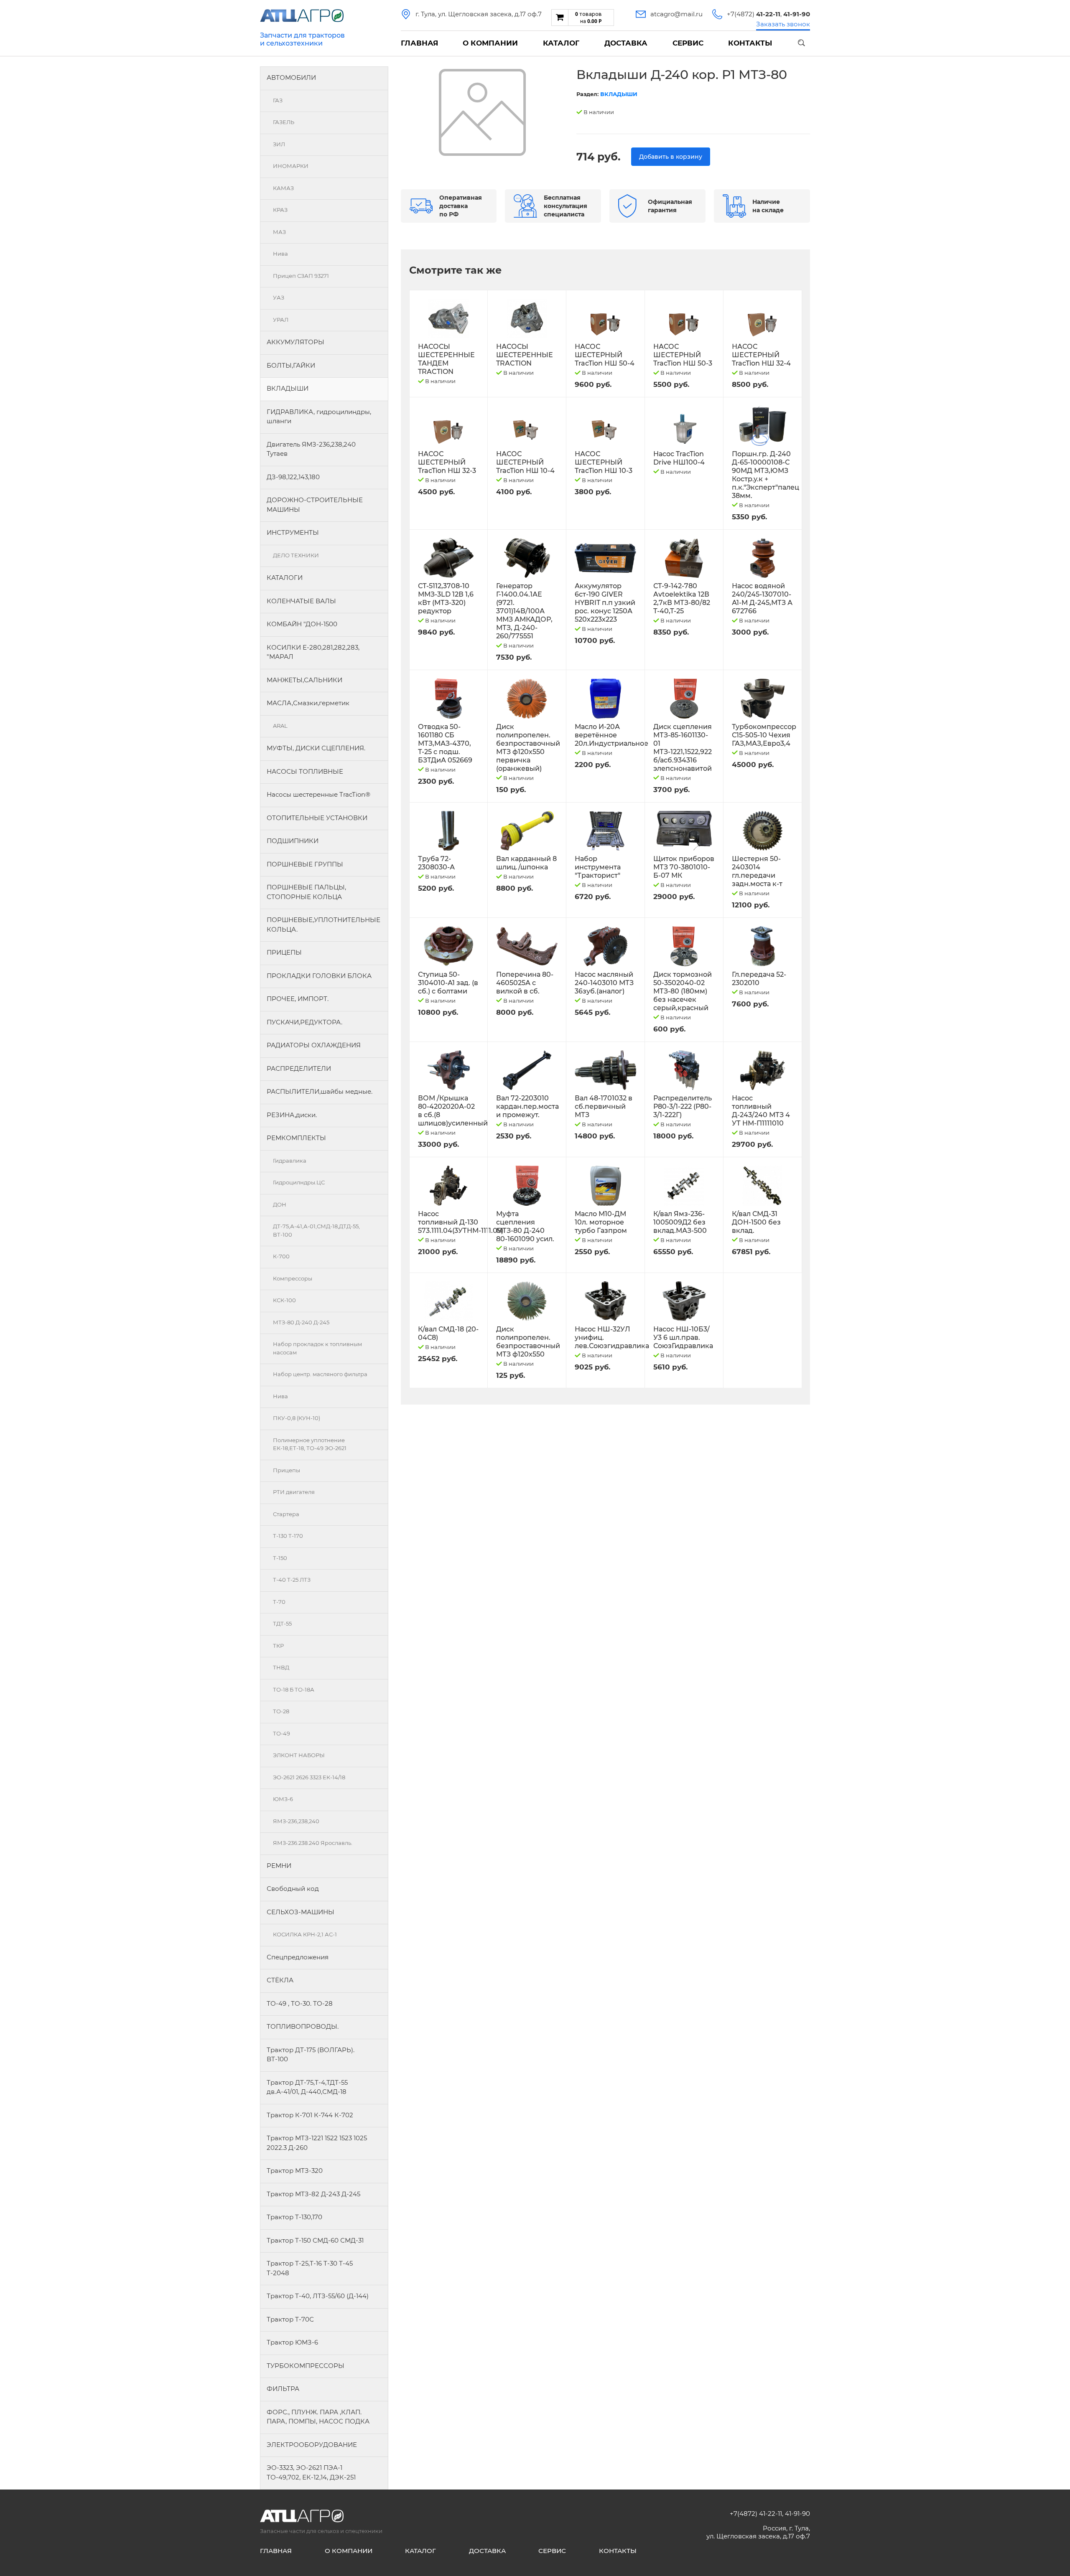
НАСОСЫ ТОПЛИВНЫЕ (305, 771)
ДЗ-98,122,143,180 (293, 477)
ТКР (278, 1646)
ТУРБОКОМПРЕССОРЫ (306, 2366)
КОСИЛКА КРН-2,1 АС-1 (305, 1934)
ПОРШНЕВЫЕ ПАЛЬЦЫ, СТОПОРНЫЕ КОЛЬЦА (306, 892)
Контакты (750, 43)
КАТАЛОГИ (285, 578)
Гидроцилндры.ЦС (299, 1182)
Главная (419, 43)
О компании (490, 43)
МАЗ (279, 232)
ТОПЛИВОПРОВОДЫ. (303, 2026)
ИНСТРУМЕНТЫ (293, 532)
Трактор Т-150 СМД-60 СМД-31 (315, 2240)
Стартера (286, 1514)
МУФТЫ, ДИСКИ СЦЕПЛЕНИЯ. (316, 748)
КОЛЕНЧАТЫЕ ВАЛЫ (301, 601)
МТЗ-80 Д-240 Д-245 (301, 1322)
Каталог (561, 43)
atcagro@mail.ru (676, 14)
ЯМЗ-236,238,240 (296, 1821)
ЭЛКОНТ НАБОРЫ (299, 1755)
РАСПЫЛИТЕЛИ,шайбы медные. (320, 1091)
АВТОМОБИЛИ (291, 77)
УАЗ (279, 297)
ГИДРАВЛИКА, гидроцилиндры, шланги (319, 417)
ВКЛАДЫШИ (288, 388)
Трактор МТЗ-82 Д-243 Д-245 (313, 2194)
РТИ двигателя (294, 1492)
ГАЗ (278, 100)
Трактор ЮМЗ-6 (292, 2342)
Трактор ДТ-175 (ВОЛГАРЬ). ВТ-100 (311, 2055)
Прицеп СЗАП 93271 (301, 276)
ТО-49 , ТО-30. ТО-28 (300, 2003)
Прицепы (287, 1470)
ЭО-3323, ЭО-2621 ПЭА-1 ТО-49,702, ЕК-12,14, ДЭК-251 (311, 2472)
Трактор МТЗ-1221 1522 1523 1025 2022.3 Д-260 (317, 2143)
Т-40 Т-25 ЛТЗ (292, 1580)
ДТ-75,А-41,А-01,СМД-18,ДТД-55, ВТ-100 (316, 1230)
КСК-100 (284, 1300)
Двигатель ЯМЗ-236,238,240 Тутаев (311, 449)
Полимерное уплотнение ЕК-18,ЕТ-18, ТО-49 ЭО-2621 (310, 1444)
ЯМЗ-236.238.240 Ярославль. (313, 1843)
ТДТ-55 (282, 1623)
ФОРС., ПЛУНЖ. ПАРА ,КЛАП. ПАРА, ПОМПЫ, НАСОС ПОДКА (318, 2417)
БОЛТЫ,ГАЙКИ (291, 365)
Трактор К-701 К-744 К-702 (310, 2115)
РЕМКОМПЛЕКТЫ (296, 1138)
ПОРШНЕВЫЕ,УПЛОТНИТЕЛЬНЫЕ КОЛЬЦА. (324, 925)
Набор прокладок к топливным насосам (317, 1348)
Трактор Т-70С (290, 2319)
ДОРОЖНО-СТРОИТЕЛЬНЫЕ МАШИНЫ (315, 505)
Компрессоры (293, 1278)
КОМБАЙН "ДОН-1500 (302, 624)
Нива (280, 254)
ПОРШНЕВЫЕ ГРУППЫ (305, 864)
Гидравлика (290, 1161)
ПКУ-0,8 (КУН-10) (297, 1418)
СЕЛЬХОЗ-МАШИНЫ (301, 1912)
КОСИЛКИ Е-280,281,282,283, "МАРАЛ (313, 652)
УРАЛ (281, 320)
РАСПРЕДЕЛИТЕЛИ (299, 1068)
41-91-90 (797, 2514)
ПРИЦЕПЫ (284, 952)
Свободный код (293, 1889)
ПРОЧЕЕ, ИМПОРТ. (298, 999)
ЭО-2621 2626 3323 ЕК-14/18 (309, 1777)
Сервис (688, 43)
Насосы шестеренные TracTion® (318, 794)
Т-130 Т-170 (288, 1536)
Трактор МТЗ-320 (295, 2171)
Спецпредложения (298, 1957)
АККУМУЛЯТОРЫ (296, 342)
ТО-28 (281, 1711)
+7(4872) (754, 14)
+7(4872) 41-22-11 (756, 2514)
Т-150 (280, 1558)
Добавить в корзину (671, 157)
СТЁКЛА (280, 1980)
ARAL (280, 726)
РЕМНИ (279, 1866)
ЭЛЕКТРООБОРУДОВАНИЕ (312, 2445)
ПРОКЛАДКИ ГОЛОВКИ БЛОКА (319, 976)
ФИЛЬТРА (283, 2389)
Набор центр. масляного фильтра (320, 1374)
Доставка (626, 43)
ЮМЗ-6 (283, 1799)
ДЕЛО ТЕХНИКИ (296, 555)
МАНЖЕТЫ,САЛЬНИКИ (304, 680)
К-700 (281, 1256)
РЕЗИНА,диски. (292, 1115)
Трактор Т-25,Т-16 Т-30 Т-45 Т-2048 (310, 2268)
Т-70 (279, 1602)
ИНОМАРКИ (291, 166)
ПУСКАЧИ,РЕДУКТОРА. (304, 1022)
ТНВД (281, 1667)
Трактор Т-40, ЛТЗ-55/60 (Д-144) (318, 2296)
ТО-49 (282, 1733)
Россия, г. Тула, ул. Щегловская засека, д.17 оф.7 (758, 2532)
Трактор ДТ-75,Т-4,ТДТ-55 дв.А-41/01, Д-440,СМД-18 (307, 2087)
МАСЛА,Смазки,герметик (308, 703)
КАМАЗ (283, 188)
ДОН (280, 1204)
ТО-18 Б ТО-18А (294, 1689)
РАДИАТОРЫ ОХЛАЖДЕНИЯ (314, 1045)
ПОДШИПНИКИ (293, 841)
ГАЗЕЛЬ (284, 122)
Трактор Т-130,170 (294, 2217)
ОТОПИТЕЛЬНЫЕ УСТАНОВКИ (317, 818)
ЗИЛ (279, 144)
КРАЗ (280, 210)
